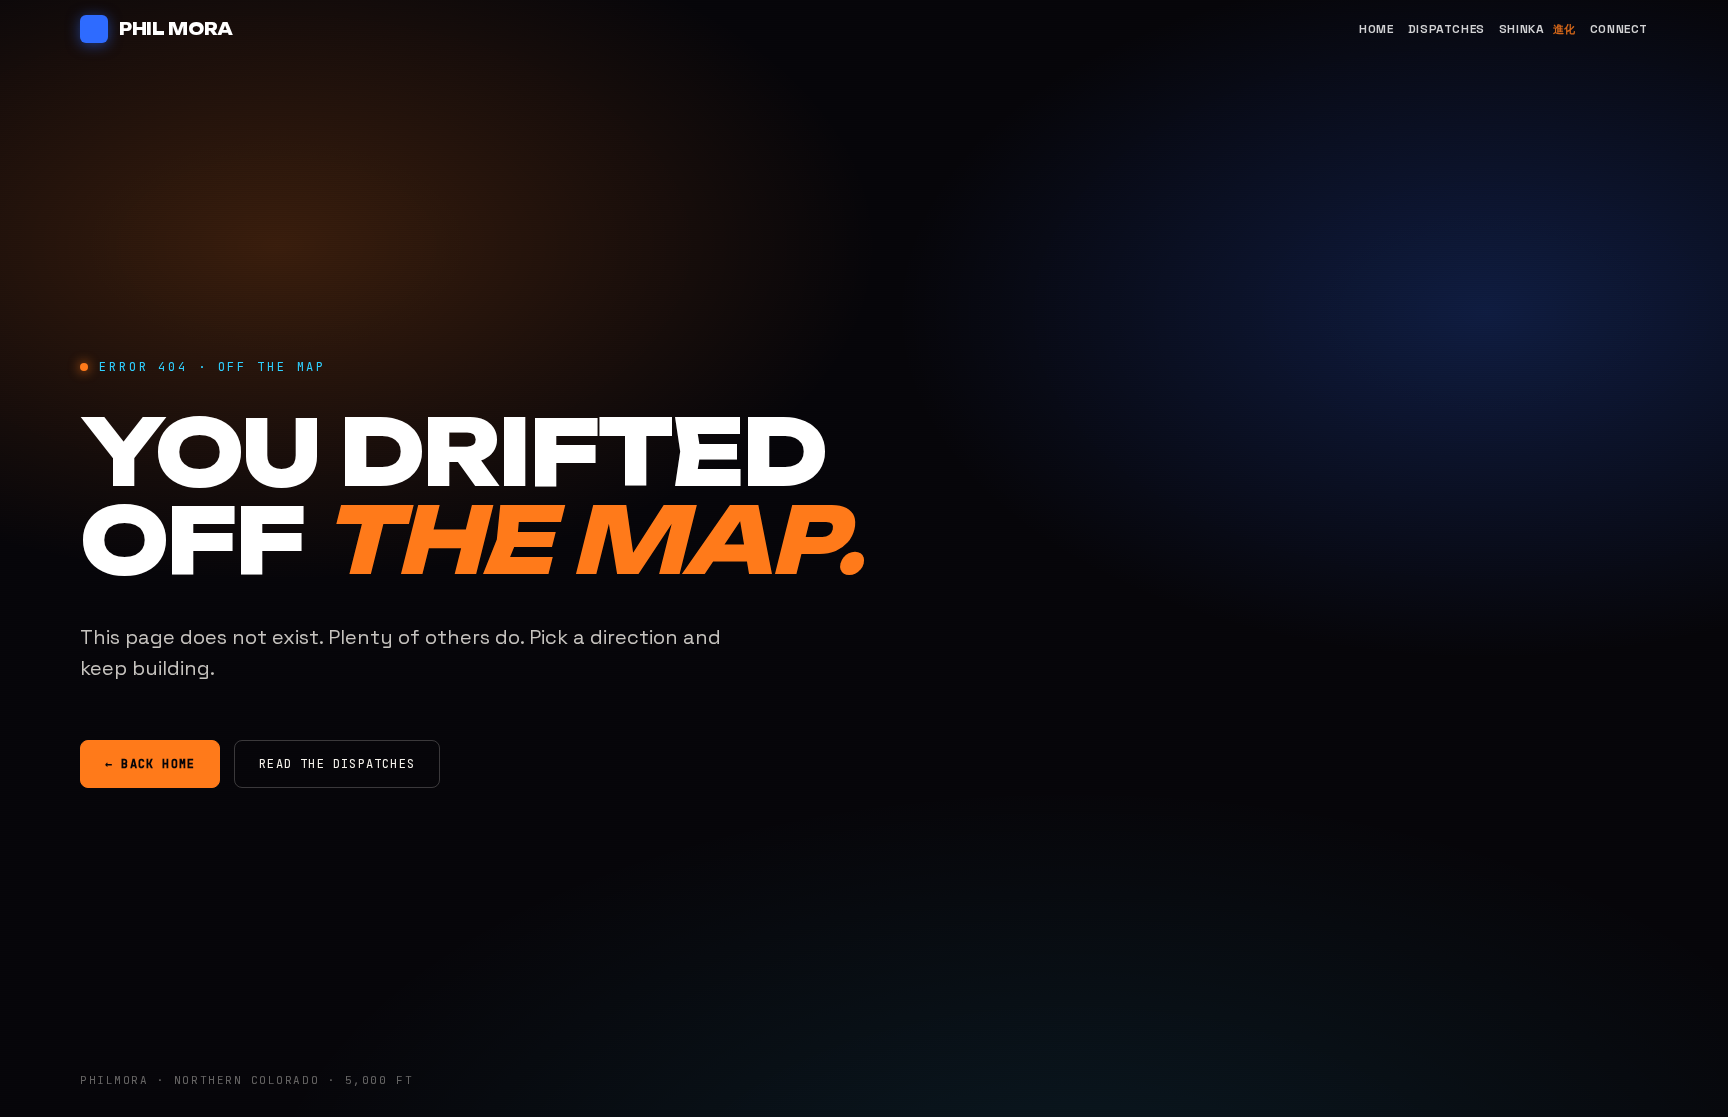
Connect (1619, 29)
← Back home (150, 764)
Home (1376, 29)
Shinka (1537, 29)
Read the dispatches (337, 764)
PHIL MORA (176, 29)
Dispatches (1446, 29)
